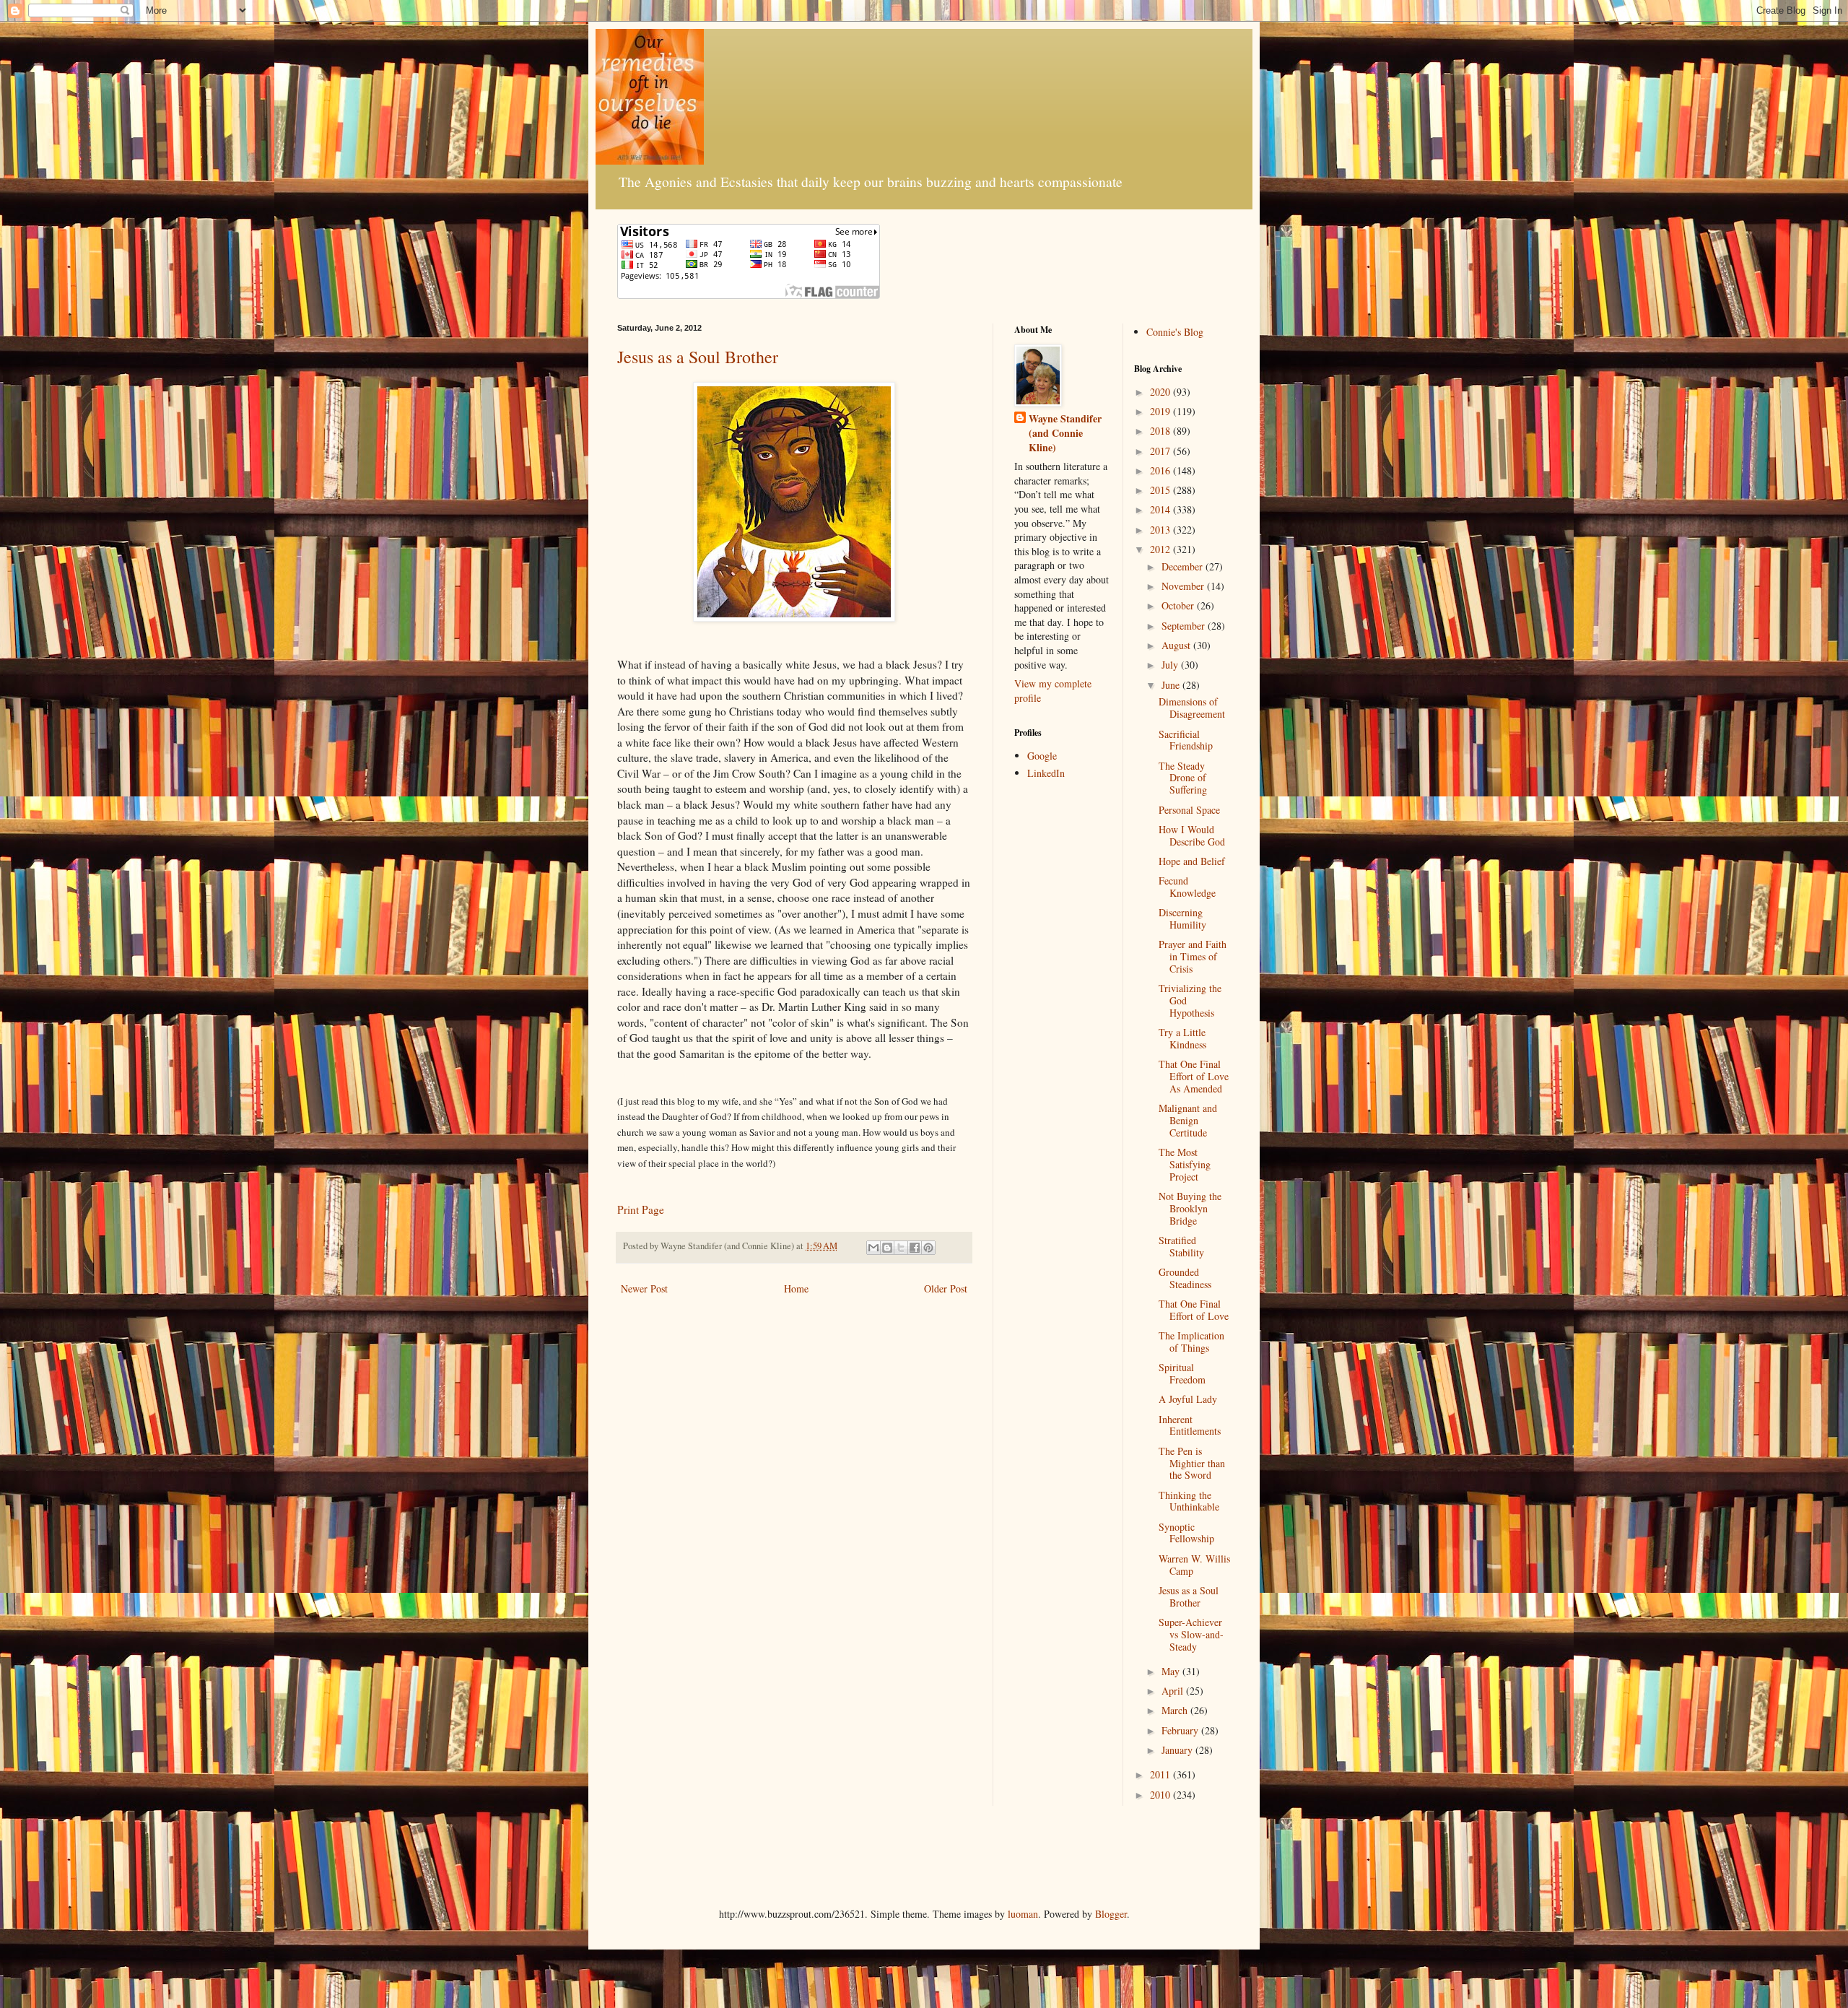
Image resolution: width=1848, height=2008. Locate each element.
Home (796, 1288)
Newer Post (644, 1288)
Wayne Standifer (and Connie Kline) (1065, 433)
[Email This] (873, 1248)
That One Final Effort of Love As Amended (1194, 1076)
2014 (1161, 509)
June (1172, 685)
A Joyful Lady (1188, 1399)
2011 (1161, 1774)
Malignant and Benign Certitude (1188, 1120)
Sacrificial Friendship (1186, 740)
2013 (1161, 530)
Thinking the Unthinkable (1189, 1501)
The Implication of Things (1191, 1342)
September (1185, 626)
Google (1042, 756)
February (1181, 1730)
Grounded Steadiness (1185, 1278)
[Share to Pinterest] (928, 1248)
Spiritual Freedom (1182, 1373)
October (1179, 605)
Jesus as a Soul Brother (698, 357)
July (1171, 665)
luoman (1023, 1914)
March (1176, 1710)
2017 (1161, 451)
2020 (1161, 392)
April (1174, 1691)
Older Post (946, 1288)
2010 (1161, 1795)
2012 (1161, 549)
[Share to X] (901, 1248)
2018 (1161, 431)
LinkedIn (1046, 773)
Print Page (641, 1209)
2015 (1161, 490)
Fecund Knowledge (1187, 887)
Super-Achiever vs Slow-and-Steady (1191, 1634)
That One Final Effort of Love (1194, 1310)
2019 (1161, 411)
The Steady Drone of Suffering (1183, 778)
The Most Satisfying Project (1185, 1164)
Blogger (1111, 1914)
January (1178, 1750)
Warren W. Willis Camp (1194, 1565)
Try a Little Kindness (1182, 1038)
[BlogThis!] (887, 1248)
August (1177, 645)
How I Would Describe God (1192, 835)
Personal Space (1189, 810)
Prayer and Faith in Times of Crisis (1193, 956)
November (1184, 586)
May (1172, 1671)
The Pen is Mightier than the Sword (1192, 1463)
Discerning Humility (1182, 918)
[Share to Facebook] (915, 1248)
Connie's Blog (1175, 332)
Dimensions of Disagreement (1192, 708)
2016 (1161, 470)
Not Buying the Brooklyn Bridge (1190, 1208)
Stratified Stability (1181, 1246)
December (1184, 566)
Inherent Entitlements (1190, 1425)
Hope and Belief (1192, 861)
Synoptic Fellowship (1186, 1533)
